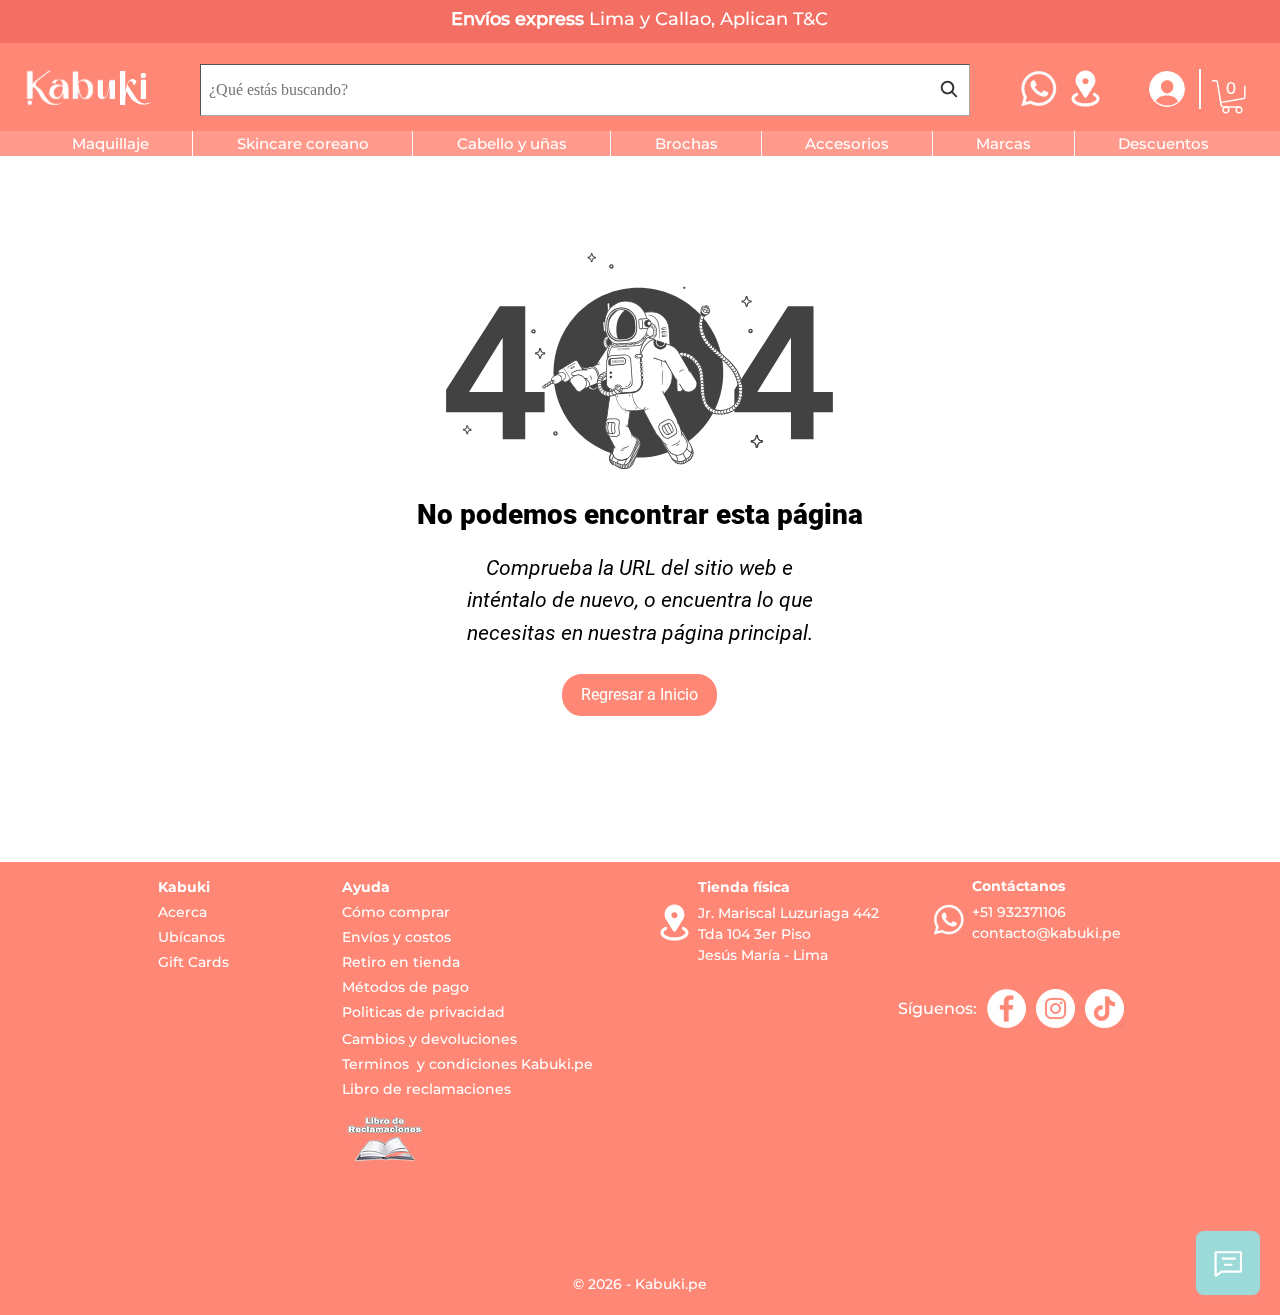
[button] (1232, 97)
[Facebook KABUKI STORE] (1006, 1008)
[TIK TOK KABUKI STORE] (1104, 1008)
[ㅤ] (1154, 89)
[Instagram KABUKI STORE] (1055, 1008)
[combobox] (585, 90)
